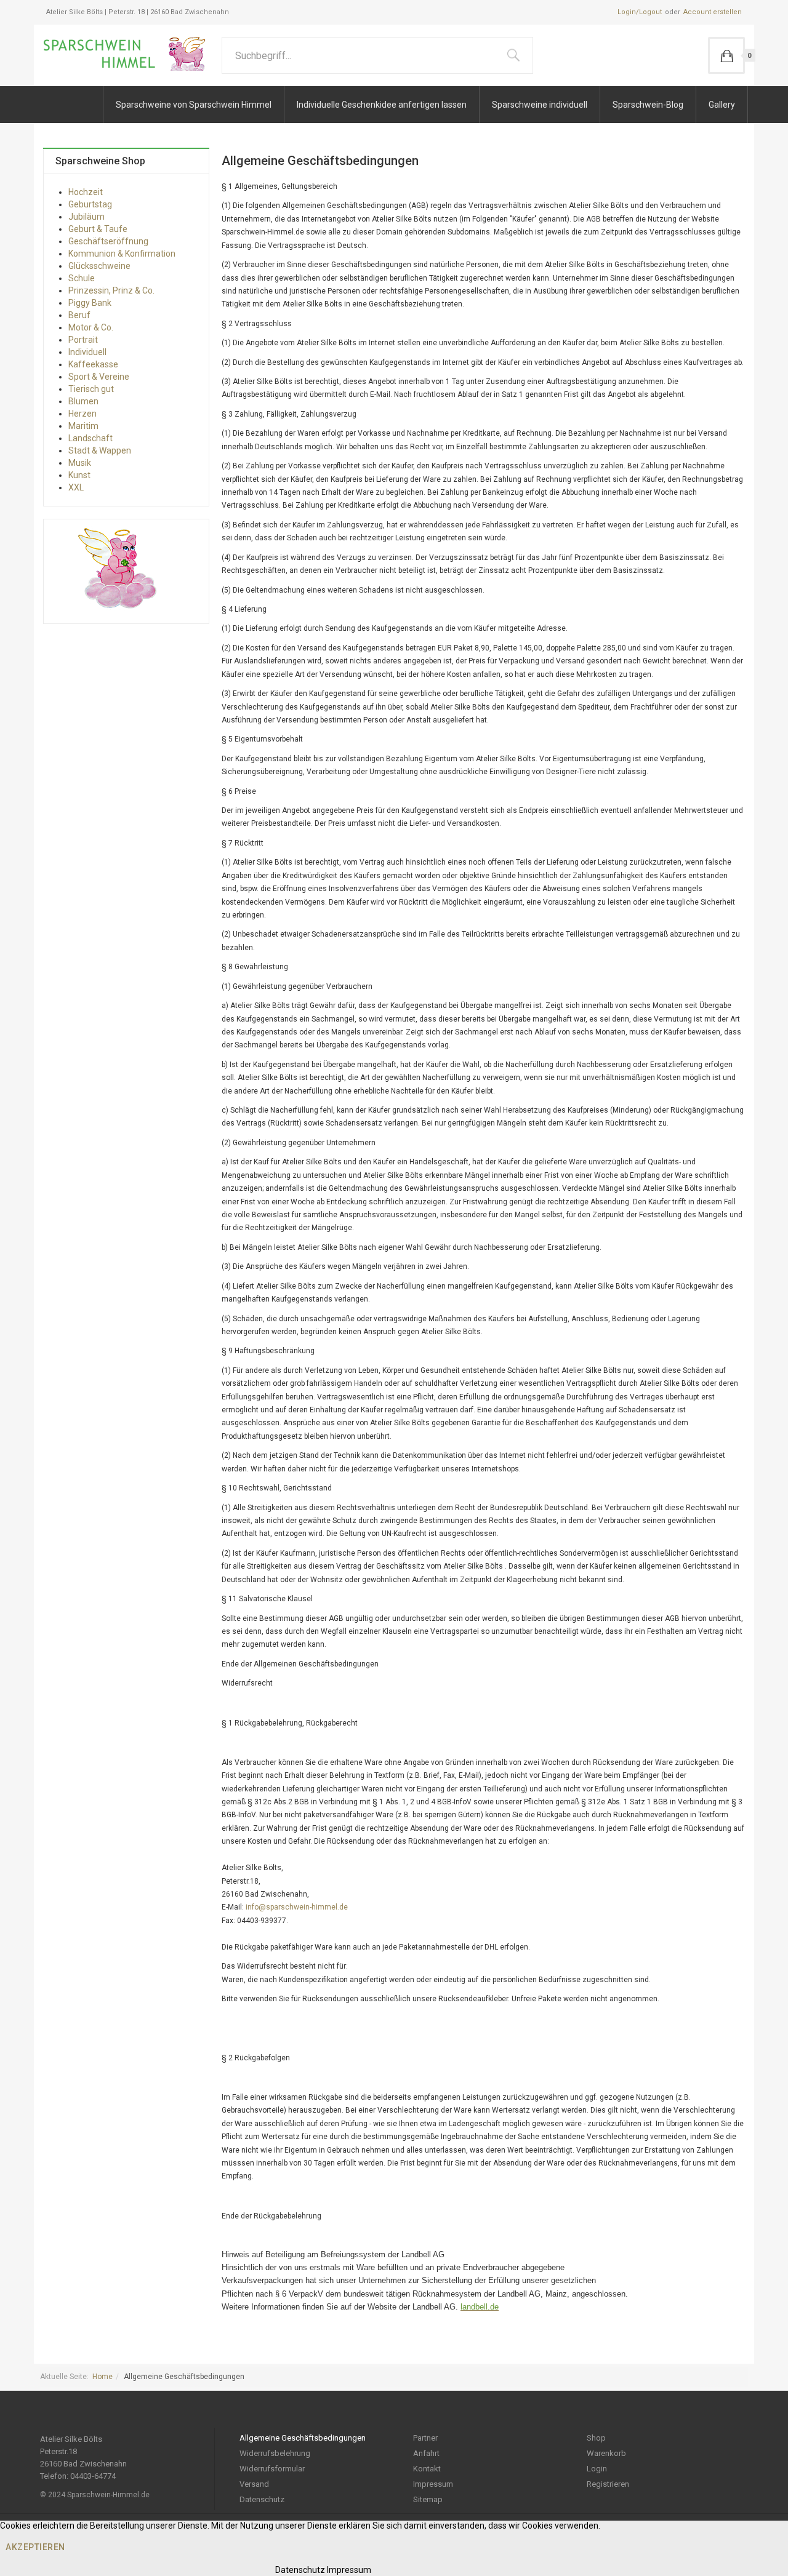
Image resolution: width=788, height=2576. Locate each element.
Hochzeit (86, 192)
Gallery (722, 105)
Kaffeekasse (93, 364)
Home (103, 2377)
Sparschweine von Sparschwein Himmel (194, 105)
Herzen (82, 414)
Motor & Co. (91, 327)
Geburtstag (90, 204)
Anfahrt (426, 2453)
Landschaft (90, 438)
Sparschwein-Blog (648, 105)
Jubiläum (86, 217)
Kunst (79, 475)
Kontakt (427, 2469)
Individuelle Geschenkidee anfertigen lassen (382, 105)
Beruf (79, 315)
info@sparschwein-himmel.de (297, 1907)
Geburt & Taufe (98, 229)
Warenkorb (606, 2453)
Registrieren (608, 2484)
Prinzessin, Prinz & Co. (111, 290)
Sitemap (428, 2499)
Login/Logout (640, 12)
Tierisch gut (91, 389)
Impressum (433, 2484)
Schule (82, 278)
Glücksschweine (99, 266)
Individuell (87, 352)
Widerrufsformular (272, 2469)
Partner (425, 2438)
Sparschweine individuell (540, 105)
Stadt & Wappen (100, 450)
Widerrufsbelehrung (275, 2453)
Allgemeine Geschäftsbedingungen (303, 2438)
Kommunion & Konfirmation (122, 254)
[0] (726, 55)
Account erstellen (713, 12)
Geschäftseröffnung (108, 241)
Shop (596, 2438)
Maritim (83, 426)
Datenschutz (262, 2499)
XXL (76, 487)
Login (597, 2469)
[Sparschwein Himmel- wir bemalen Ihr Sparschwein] (128, 54)
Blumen (83, 401)
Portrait (83, 340)
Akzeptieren (35, 2547)
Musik (80, 463)
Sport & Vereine (99, 377)
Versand (254, 2484)
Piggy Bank (90, 303)
